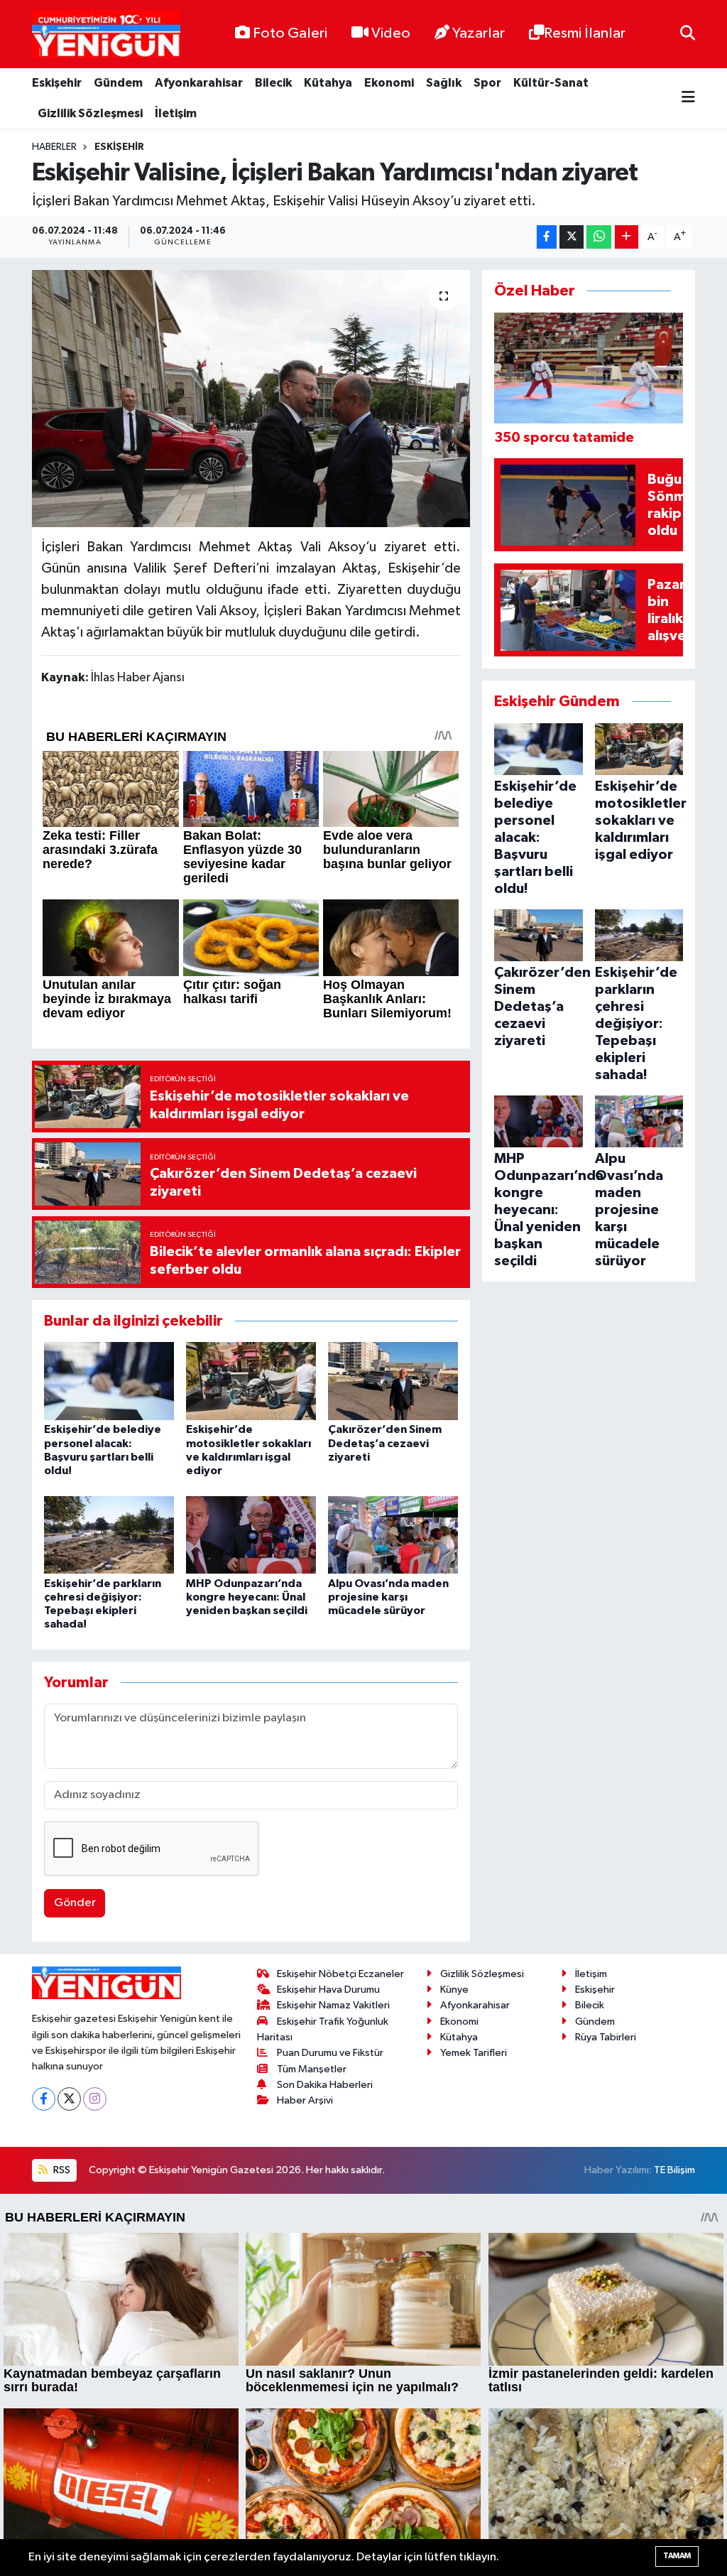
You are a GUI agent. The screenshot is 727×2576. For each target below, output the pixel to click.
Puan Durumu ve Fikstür (330, 2053)
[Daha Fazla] (627, 237)
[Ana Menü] (688, 98)
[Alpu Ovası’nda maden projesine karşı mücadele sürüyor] (393, 1535)
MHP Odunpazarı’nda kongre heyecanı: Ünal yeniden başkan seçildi (247, 1597)
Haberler (54, 147)
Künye (454, 1990)
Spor (487, 83)
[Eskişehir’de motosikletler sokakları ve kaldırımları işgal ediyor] (251, 1381)
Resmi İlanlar (585, 33)
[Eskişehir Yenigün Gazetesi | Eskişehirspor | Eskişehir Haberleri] (106, 34)
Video (391, 33)
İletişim (176, 113)
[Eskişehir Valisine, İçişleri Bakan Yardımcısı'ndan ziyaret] (251, 399)
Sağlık (444, 83)
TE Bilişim (674, 2170)
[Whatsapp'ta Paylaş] (599, 237)
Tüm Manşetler (312, 2069)
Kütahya (328, 83)
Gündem (118, 83)
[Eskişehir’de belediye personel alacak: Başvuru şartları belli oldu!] (109, 1381)
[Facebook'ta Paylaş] (547, 237)
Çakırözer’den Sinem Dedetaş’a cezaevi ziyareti (385, 1443)
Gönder (75, 1903)
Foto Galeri (290, 33)
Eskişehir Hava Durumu (328, 1990)
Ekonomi (389, 83)
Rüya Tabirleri (606, 2037)
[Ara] (688, 34)
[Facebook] (44, 2099)
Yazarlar (479, 33)
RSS (61, 2170)
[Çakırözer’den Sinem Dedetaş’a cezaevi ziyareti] (393, 1381)
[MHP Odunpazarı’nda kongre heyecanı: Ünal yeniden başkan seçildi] (251, 1535)
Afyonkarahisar (199, 83)
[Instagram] (95, 2099)
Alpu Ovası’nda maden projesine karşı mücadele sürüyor (388, 1597)
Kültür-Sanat (551, 83)
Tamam (677, 2556)
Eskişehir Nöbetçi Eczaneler (340, 1974)
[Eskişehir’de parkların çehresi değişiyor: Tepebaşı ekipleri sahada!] (109, 1535)
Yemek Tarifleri (474, 2053)
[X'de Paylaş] (572, 237)
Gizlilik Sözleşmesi (90, 113)
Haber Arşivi (305, 2100)
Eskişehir (57, 83)
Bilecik (273, 83)
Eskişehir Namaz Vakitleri (333, 2005)
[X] (69, 2099)
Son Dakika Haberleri (325, 2085)
